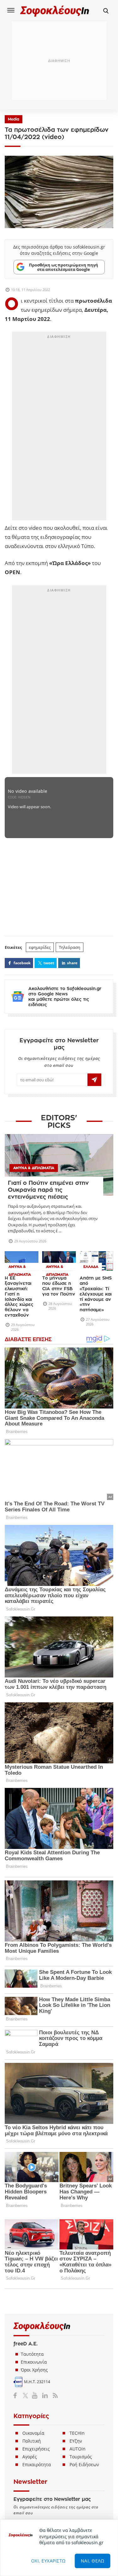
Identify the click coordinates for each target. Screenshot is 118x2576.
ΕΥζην (76, 2441)
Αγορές (30, 2457)
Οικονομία (33, 2433)
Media (14, 119)
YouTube (36, 2395)
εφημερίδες (40, 947)
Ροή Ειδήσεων (84, 2464)
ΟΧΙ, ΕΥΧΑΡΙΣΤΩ (48, 2561)
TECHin (77, 2433)
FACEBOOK (22, 963)
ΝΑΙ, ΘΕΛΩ (93, 2561)
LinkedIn (45, 2395)
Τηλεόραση (70, 947)
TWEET (49, 963)
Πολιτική (32, 2441)
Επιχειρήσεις (36, 2449)
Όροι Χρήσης (34, 2370)
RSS (54, 2395)
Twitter (27, 2395)
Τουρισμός (81, 2457)
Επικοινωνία (34, 2362)
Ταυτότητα (32, 2354)
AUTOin (78, 2449)
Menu (11, 10)
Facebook (17, 2395)
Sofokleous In (55, 11)
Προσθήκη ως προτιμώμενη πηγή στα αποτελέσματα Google (64, 267)
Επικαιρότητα (37, 2464)
